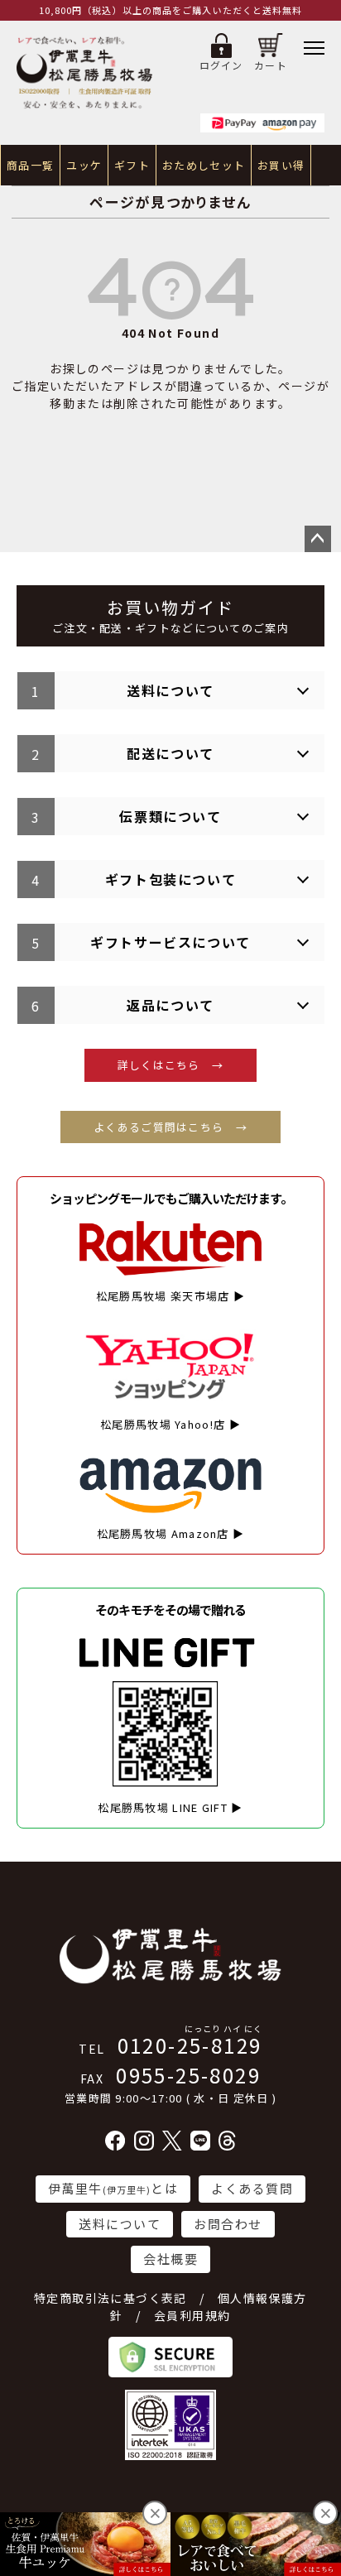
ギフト (132, 165)
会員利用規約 (192, 2315)
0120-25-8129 (170, 2045)
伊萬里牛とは (113, 2188)
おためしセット (204, 165)
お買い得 (281, 165)
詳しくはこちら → (171, 1065)
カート (271, 65)
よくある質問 (252, 2188)
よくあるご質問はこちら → (170, 1127)
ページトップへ (318, 539)
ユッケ (84, 165)
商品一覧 (30, 165)
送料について (120, 2224)
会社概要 (170, 2259)
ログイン (221, 65)
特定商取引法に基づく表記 (110, 2298)
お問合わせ (228, 2224)
